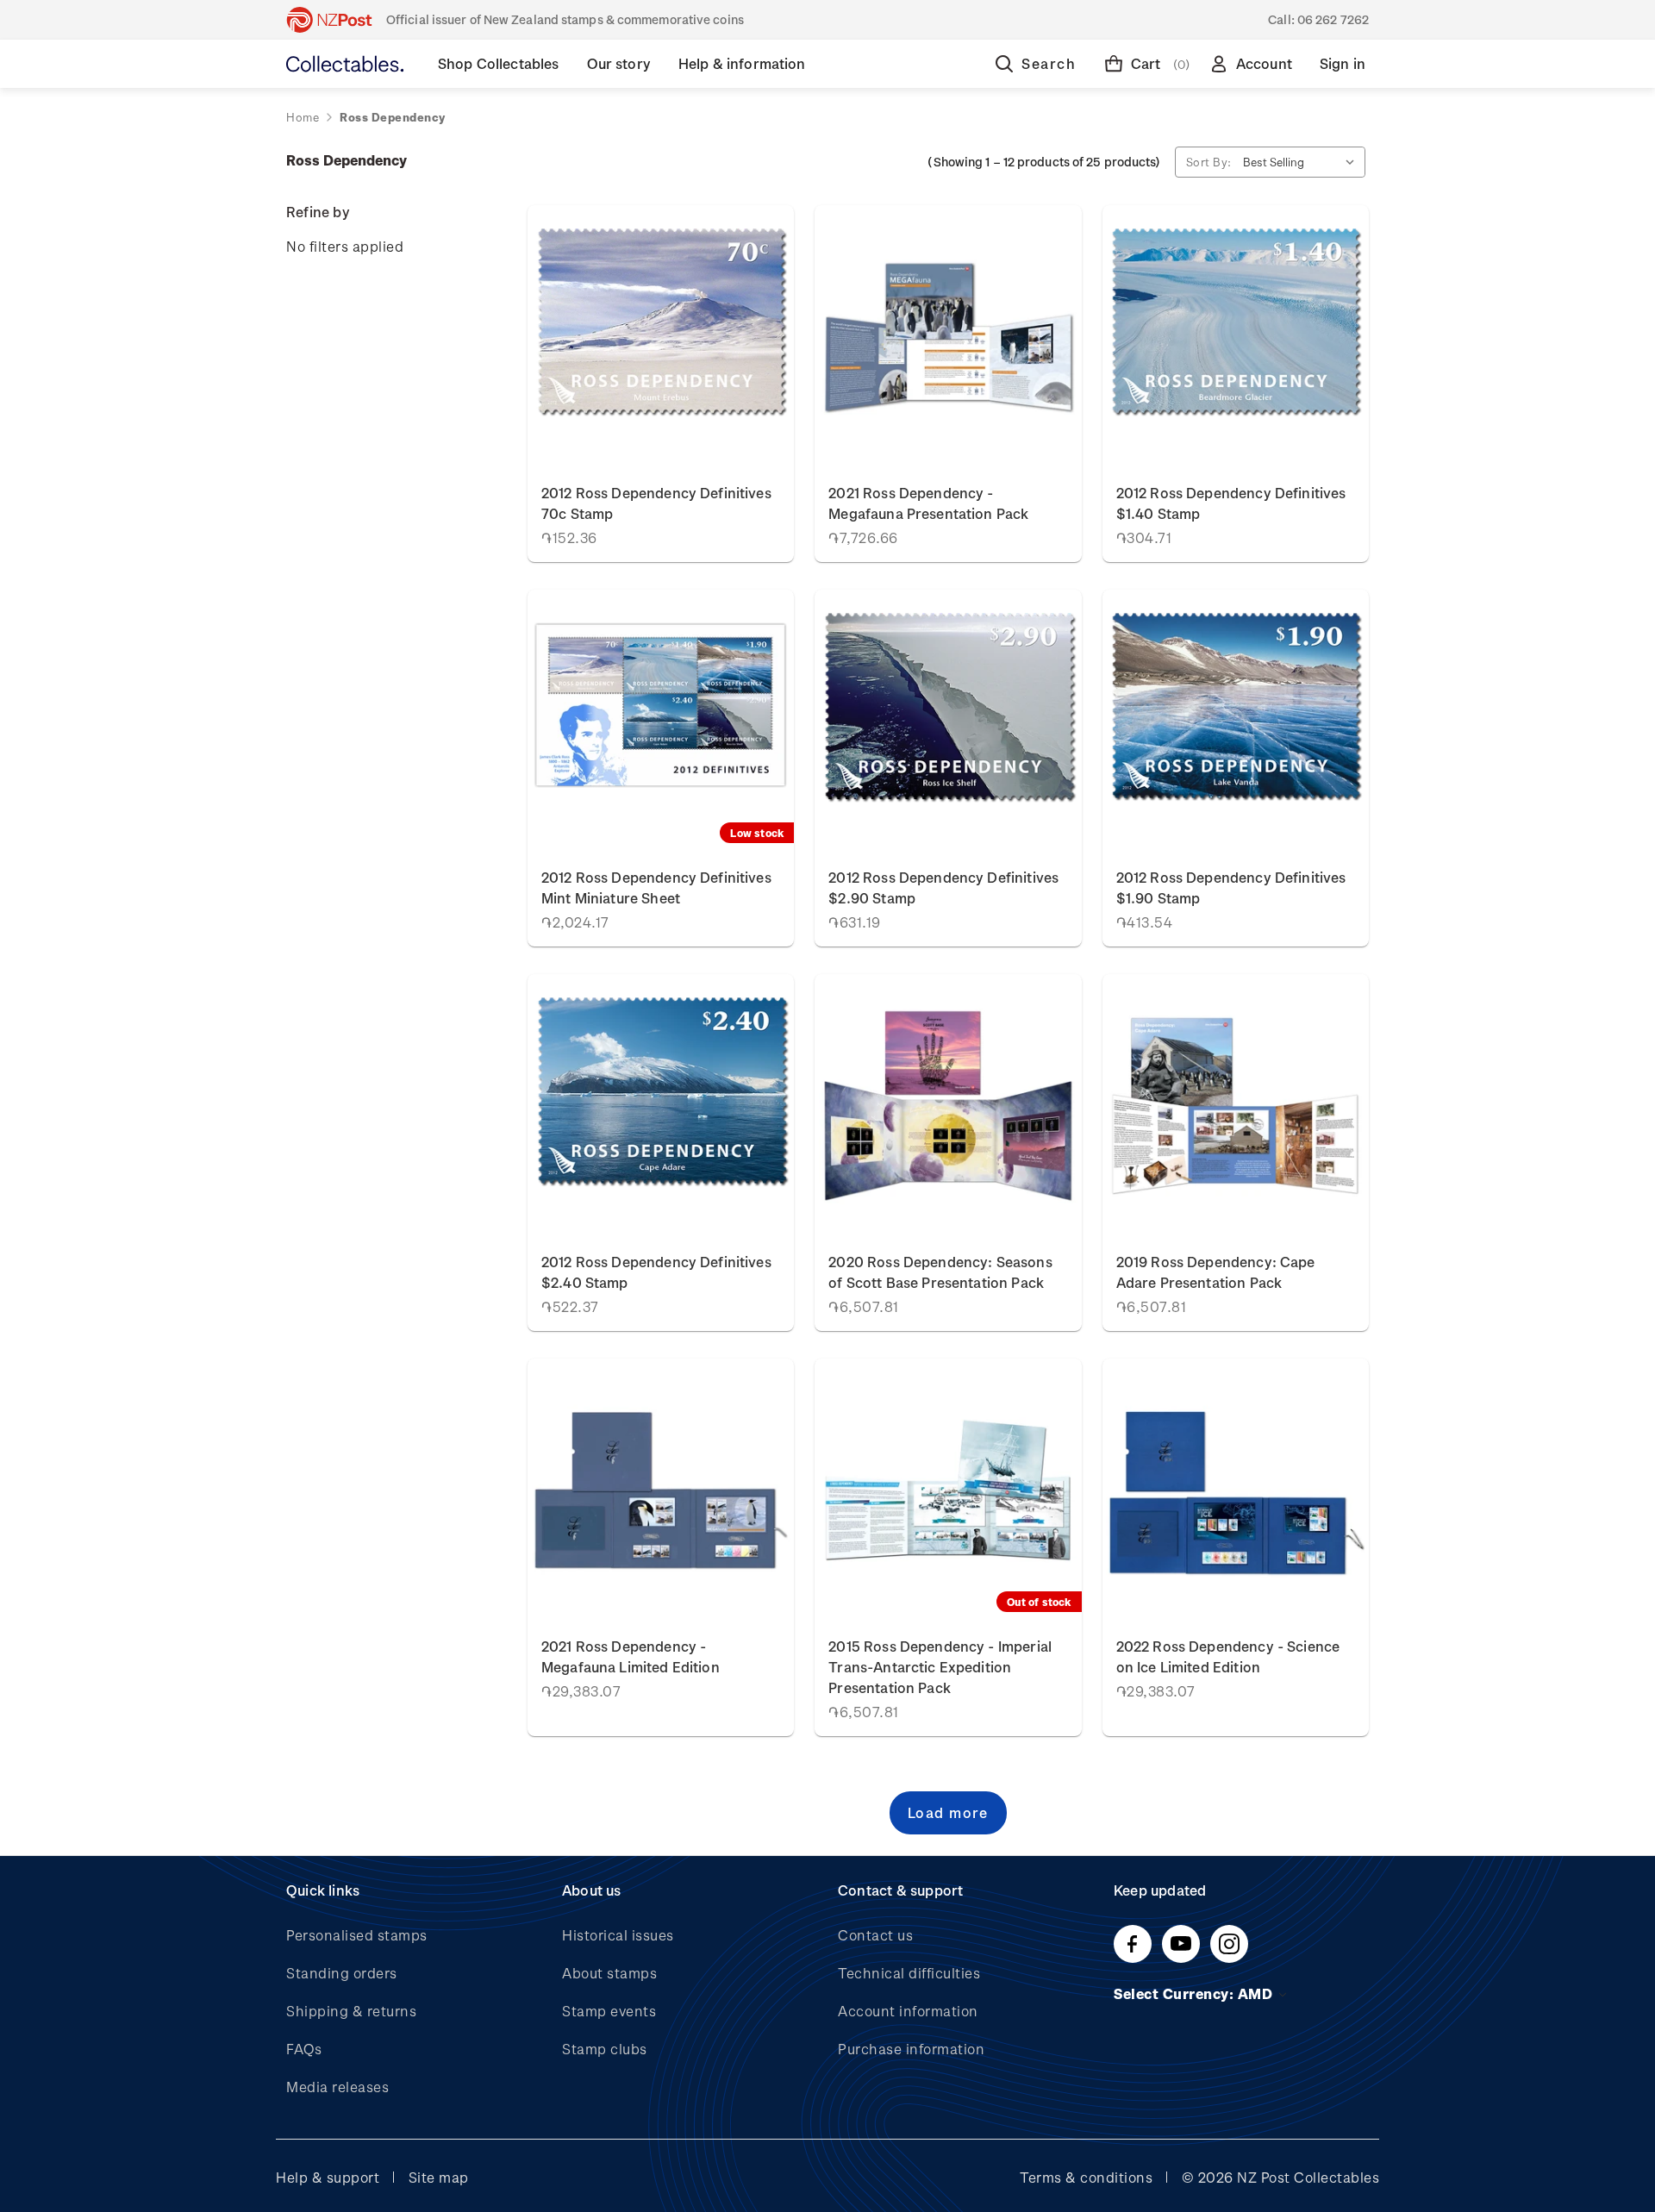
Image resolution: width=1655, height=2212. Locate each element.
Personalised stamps (357, 1935)
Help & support (328, 2177)
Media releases (337, 2087)
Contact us (875, 1935)
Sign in (1343, 63)
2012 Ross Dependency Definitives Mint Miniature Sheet (656, 887)
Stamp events (609, 2011)
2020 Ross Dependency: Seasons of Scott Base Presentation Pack (940, 1272)
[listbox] (1302, 162)
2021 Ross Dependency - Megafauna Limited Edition (631, 1656)
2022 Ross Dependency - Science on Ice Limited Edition (1228, 1656)
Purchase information (911, 2049)
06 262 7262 (1333, 19)
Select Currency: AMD (1195, 1993)
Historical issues (618, 1935)
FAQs (304, 2049)
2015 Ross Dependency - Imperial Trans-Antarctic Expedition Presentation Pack (940, 1667)
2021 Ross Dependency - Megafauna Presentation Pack (928, 503)
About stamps (609, 1973)
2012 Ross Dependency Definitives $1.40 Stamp (1231, 503)
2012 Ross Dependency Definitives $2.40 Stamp (656, 1272)
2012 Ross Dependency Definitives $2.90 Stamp (943, 887)
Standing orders (342, 1973)
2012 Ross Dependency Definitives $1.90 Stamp (1231, 887)
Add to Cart (661, 337)
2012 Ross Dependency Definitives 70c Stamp (656, 503)
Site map (439, 2177)
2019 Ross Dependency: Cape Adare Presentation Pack (1216, 1272)
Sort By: (1209, 162)
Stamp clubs (605, 2049)
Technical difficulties (909, 1973)
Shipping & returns (351, 2011)
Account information (908, 2011)
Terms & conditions (1086, 2177)
